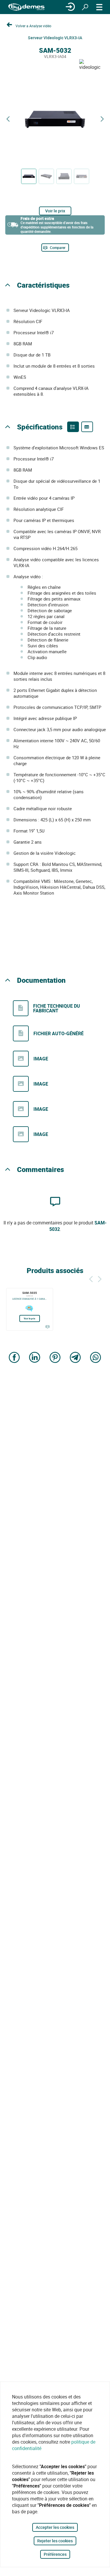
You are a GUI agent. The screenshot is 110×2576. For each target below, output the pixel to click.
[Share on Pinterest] (55, 1358)
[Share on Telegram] (75, 1358)
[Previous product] (8, 119)
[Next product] (102, 119)
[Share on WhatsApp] (96, 1358)
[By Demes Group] (26, 7)
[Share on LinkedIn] (35, 1358)
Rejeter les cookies (55, 2541)
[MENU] (99, 7)
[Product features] (73, 427)
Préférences (55, 2554)
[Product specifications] (87, 427)
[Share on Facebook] (14, 1358)
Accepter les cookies (55, 2527)
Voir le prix (55, 211)
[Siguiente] (100, 1278)
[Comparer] (48, 1327)
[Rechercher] (85, 7)
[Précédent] (91, 1278)
